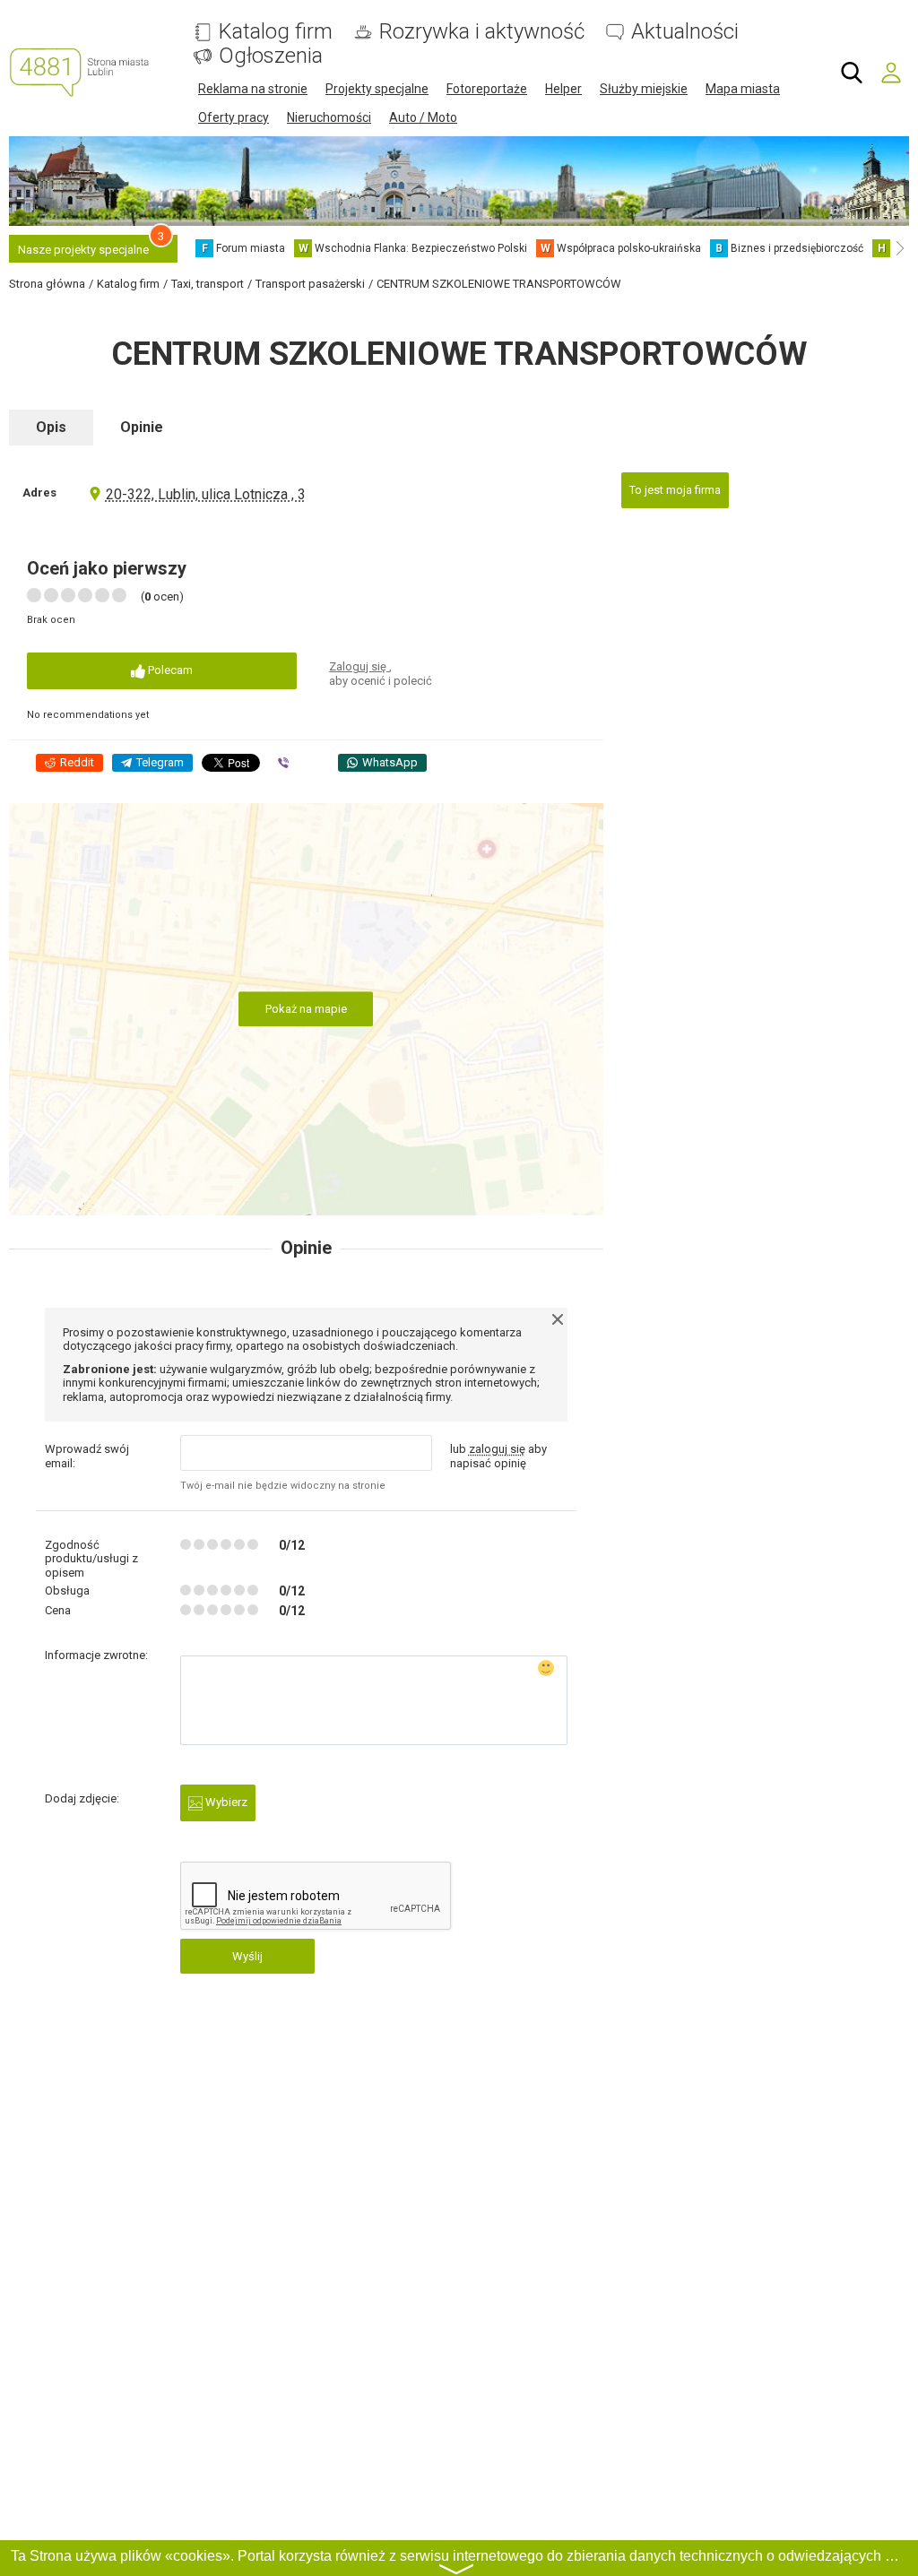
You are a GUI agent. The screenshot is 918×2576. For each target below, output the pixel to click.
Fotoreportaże (487, 89)
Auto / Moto (423, 117)
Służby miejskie (644, 89)
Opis (51, 427)
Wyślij (247, 1956)
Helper (563, 89)
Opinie (142, 427)
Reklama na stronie (253, 89)
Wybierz (225, 1802)
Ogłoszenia (271, 56)
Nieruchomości (329, 117)
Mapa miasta (743, 89)
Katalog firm (276, 32)
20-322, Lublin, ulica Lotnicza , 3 (206, 494)
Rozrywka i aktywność (482, 32)
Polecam (169, 670)
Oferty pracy (234, 117)
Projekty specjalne (377, 89)
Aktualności (685, 32)
